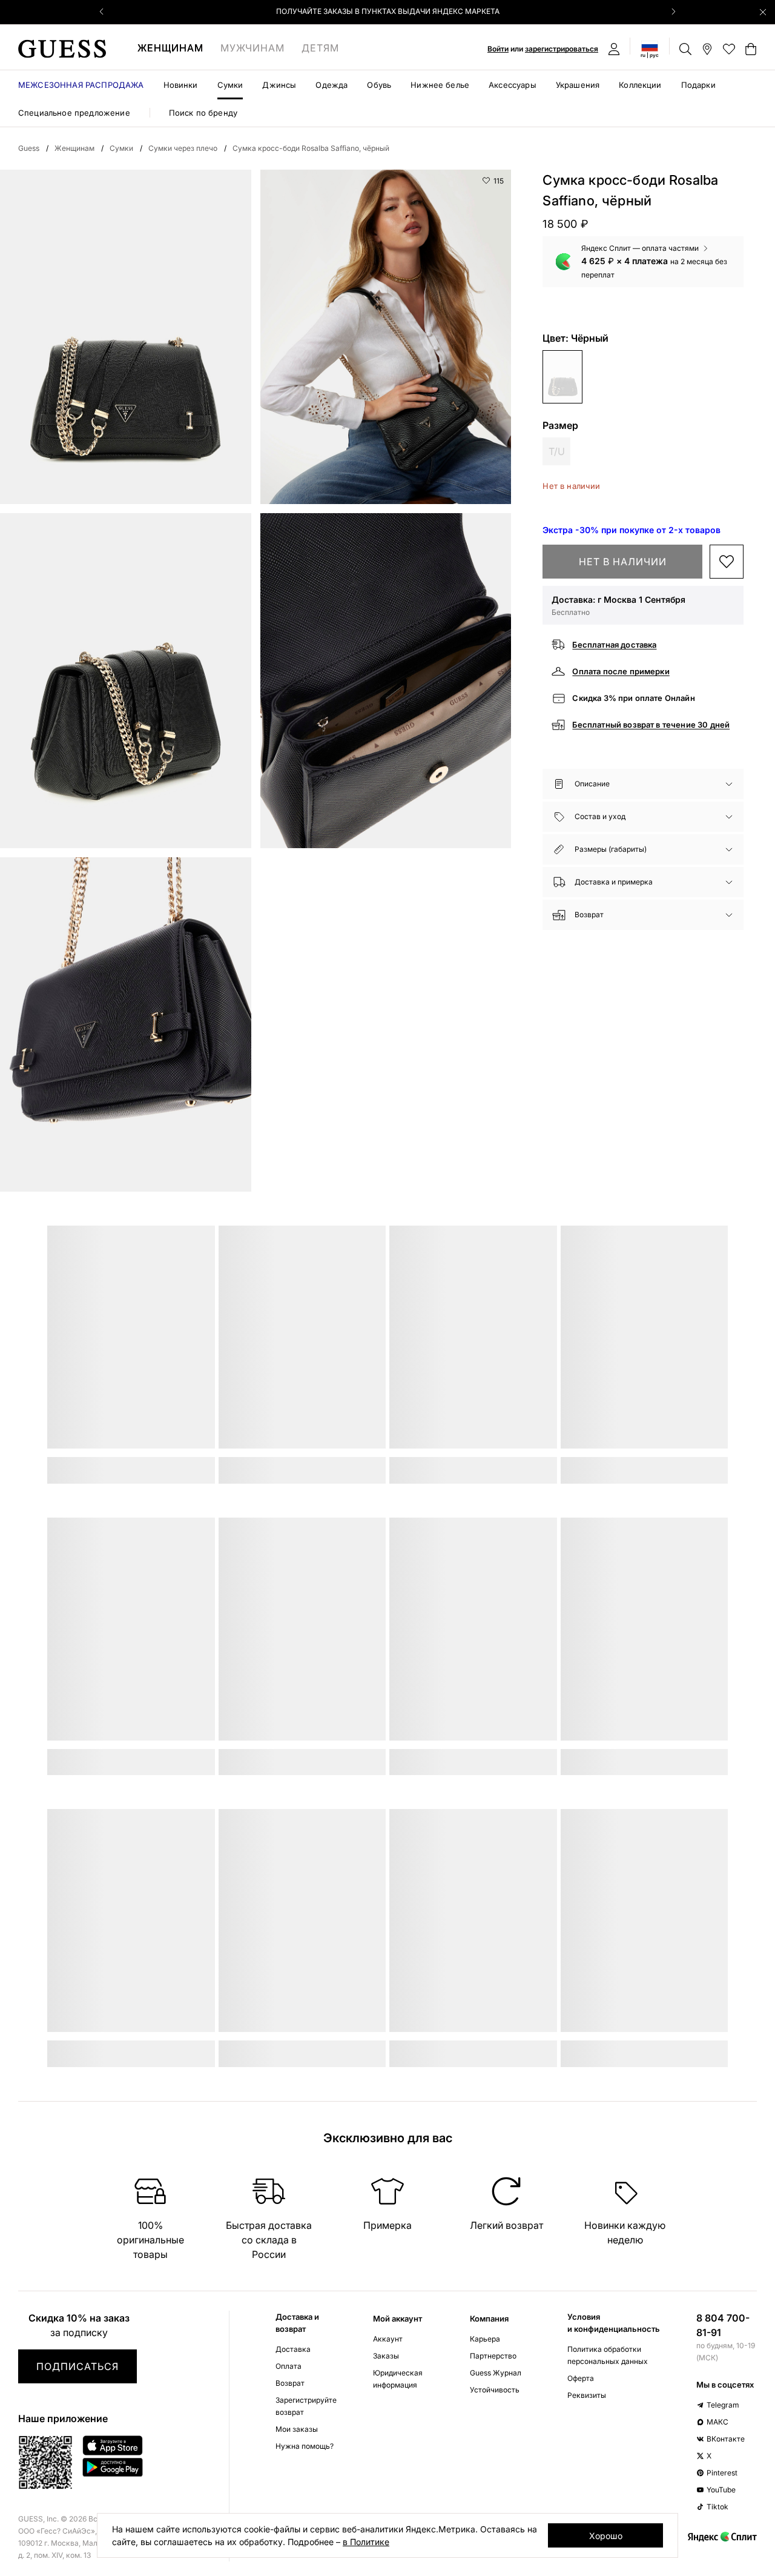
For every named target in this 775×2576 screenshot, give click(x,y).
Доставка (293, 2349)
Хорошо (606, 2536)
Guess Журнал (496, 2373)
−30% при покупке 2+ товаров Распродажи (387, 11)
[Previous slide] (102, 12)
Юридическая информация (398, 2379)
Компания (489, 2319)
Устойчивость (495, 2390)
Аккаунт (388, 2339)
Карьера (485, 2339)
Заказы (386, 2356)
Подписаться (77, 2366)
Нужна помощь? (305, 2446)
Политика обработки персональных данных (608, 2355)
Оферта (581, 2378)
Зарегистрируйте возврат (306, 2406)
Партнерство (493, 2356)
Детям (320, 48)
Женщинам (170, 48)
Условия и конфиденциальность (614, 2323)
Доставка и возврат (297, 2323)
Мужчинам (252, 48)
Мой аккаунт (397, 2319)
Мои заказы (297, 2429)
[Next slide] (673, 12)
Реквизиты (587, 2395)
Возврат (290, 2383)
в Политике (366, 2542)
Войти (498, 49)
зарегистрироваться (562, 49)
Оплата (289, 2366)
